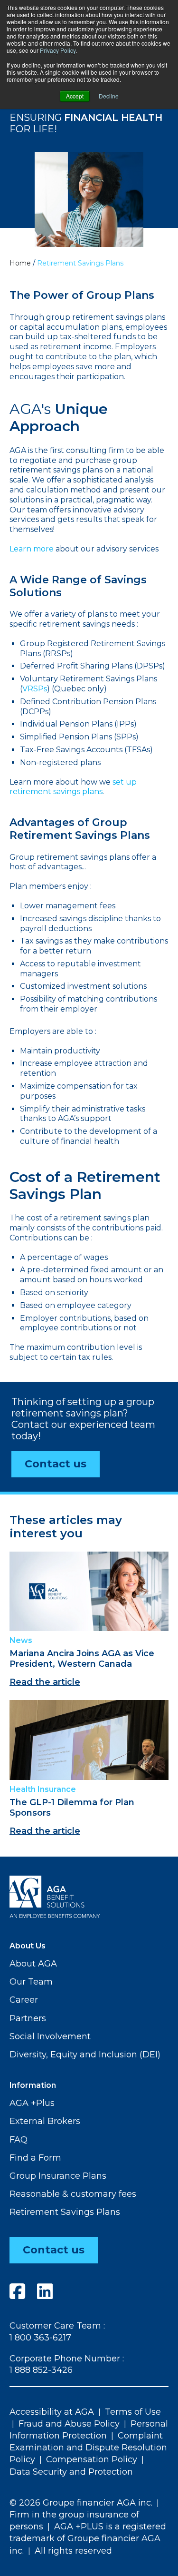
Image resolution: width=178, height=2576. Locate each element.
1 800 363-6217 (40, 2338)
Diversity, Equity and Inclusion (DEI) (85, 2055)
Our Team (31, 1982)
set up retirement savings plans (73, 787)
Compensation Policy (92, 2459)
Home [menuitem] (20, 263)
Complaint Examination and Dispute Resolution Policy (88, 2448)
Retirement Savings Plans (65, 2212)
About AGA (33, 1964)
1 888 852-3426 (41, 2370)
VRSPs (35, 689)
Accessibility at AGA (52, 2412)
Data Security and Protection (71, 2472)
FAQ (19, 2140)
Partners (28, 2018)
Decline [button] (109, 96)
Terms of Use (133, 2412)
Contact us (56, 1464)
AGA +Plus (32, 2103)
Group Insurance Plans (58, 2176)
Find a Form (35, 2158)
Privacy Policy (58, 50)
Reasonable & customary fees (73, 2194)
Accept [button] (75, 96)
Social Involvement (50, 2036)
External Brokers (45, 2121)
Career (24, 2000)
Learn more (32, 549)
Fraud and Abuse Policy (69, 2424)
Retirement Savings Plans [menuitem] (80, 263)
